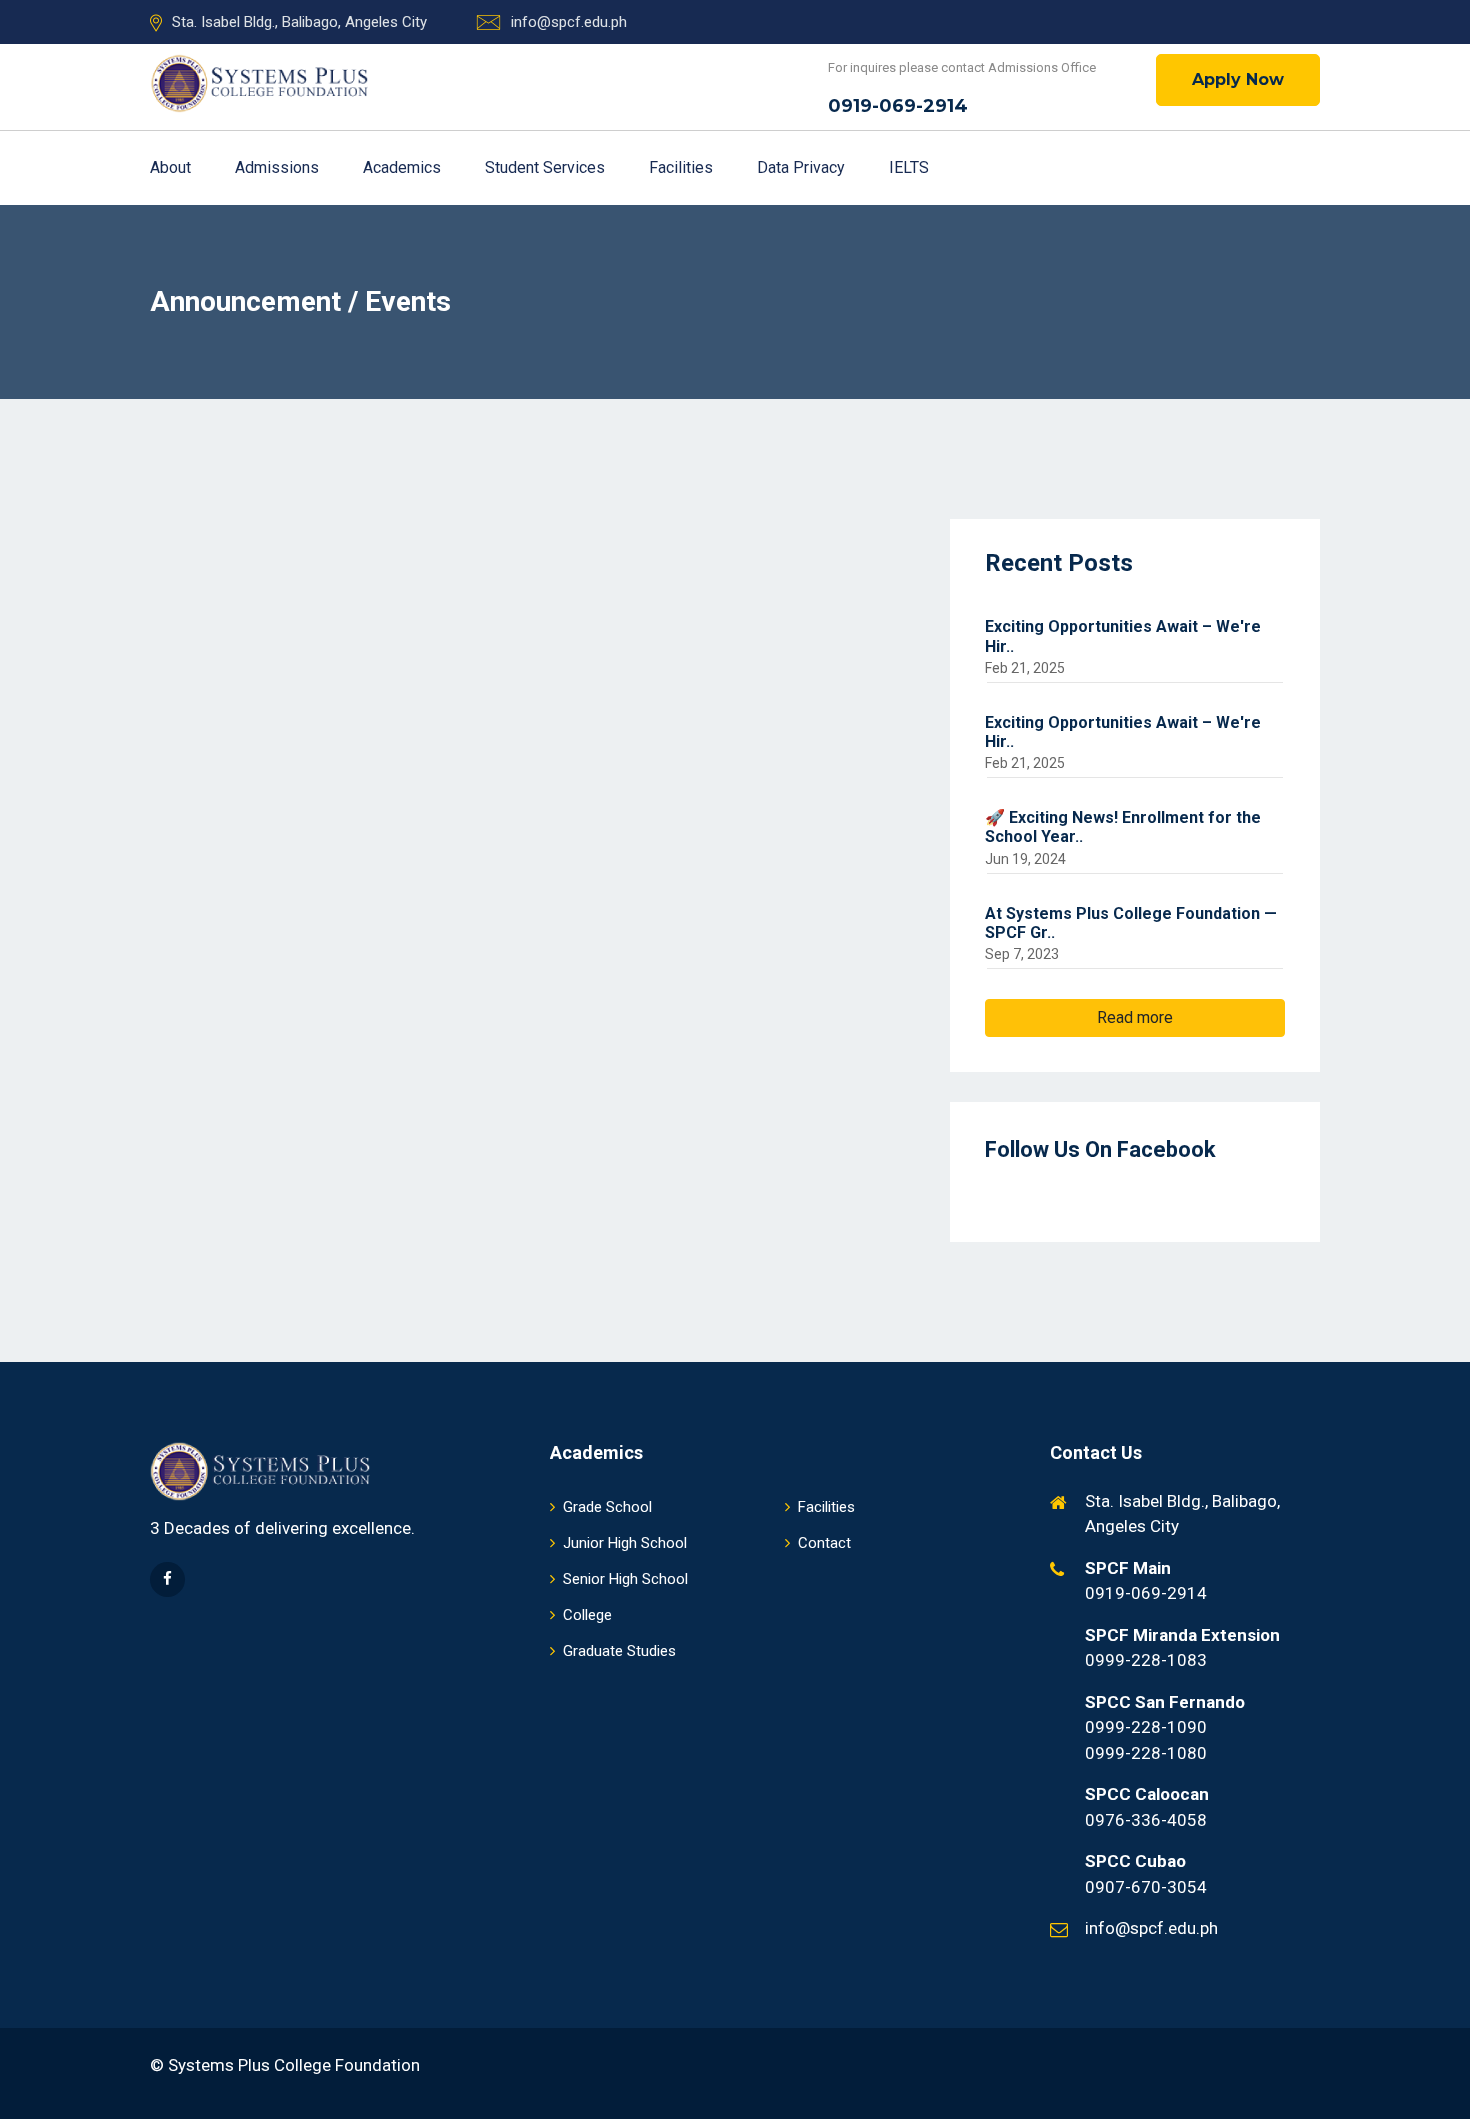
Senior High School (625, 1579)
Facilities (683, 167)
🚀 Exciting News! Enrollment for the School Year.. (1123, 827)
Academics (404, 167)
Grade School (607, 1507)
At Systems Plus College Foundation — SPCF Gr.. (1131, 923)
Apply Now (1238, 79)
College (587, 1615)
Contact (824, 1543)
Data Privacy (803, 167)
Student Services (547, 167)
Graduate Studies (619, 1651)
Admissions (279, 167)
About (172, 167)
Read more (1135, 1017)
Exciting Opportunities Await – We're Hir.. (1123, 636)
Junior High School (625, 1543)
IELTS (909, 167)
